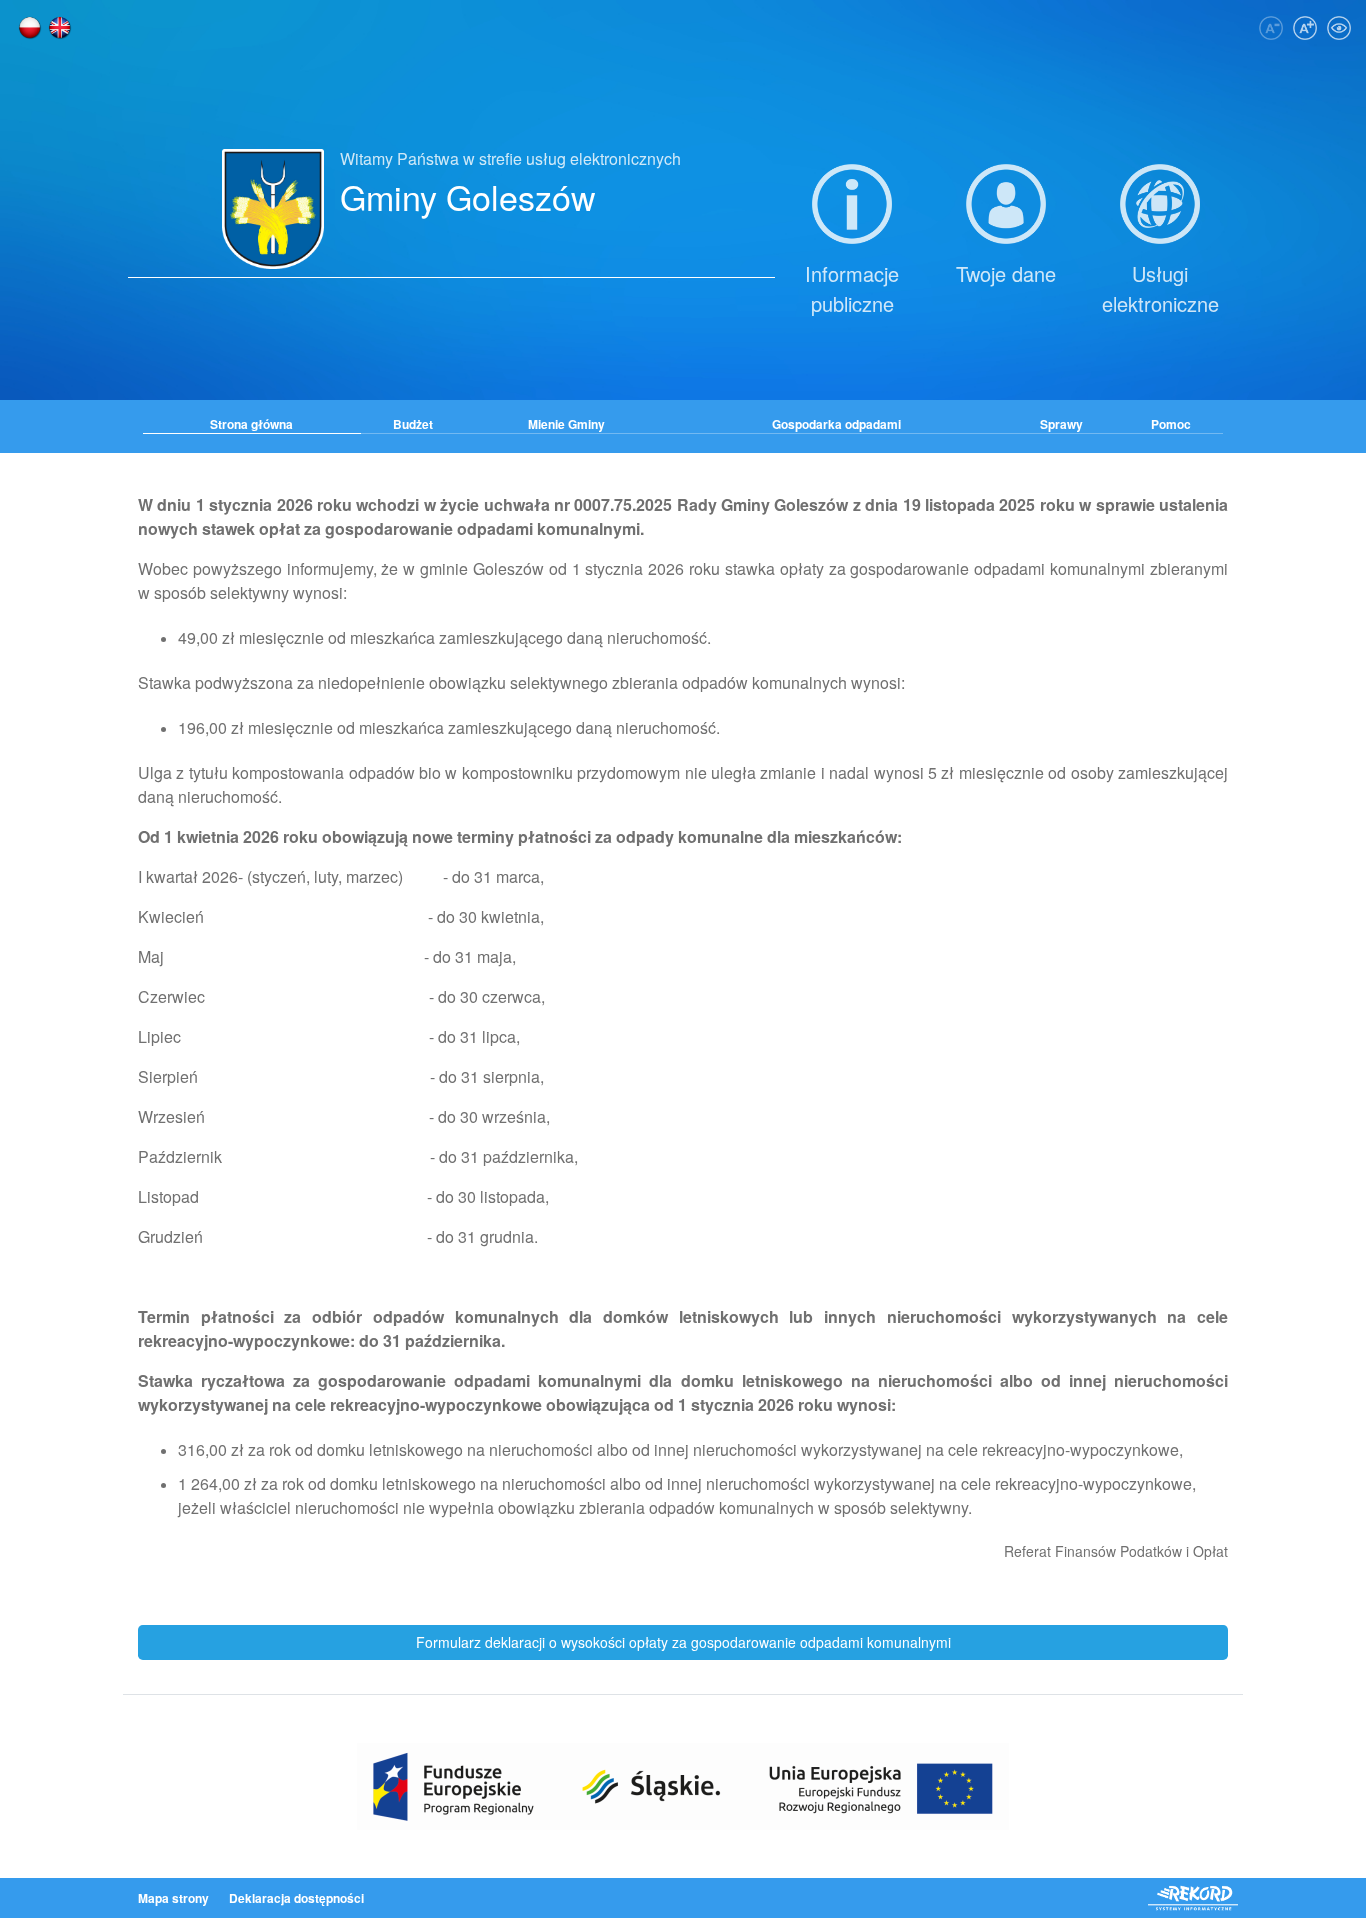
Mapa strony (173, 1898)
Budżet (413, 424)
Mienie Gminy (566, 424)
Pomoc (1171, 424)
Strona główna (251, 424)
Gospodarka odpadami (836, 424)
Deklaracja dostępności (296, 1898)
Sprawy (1061, 424)
